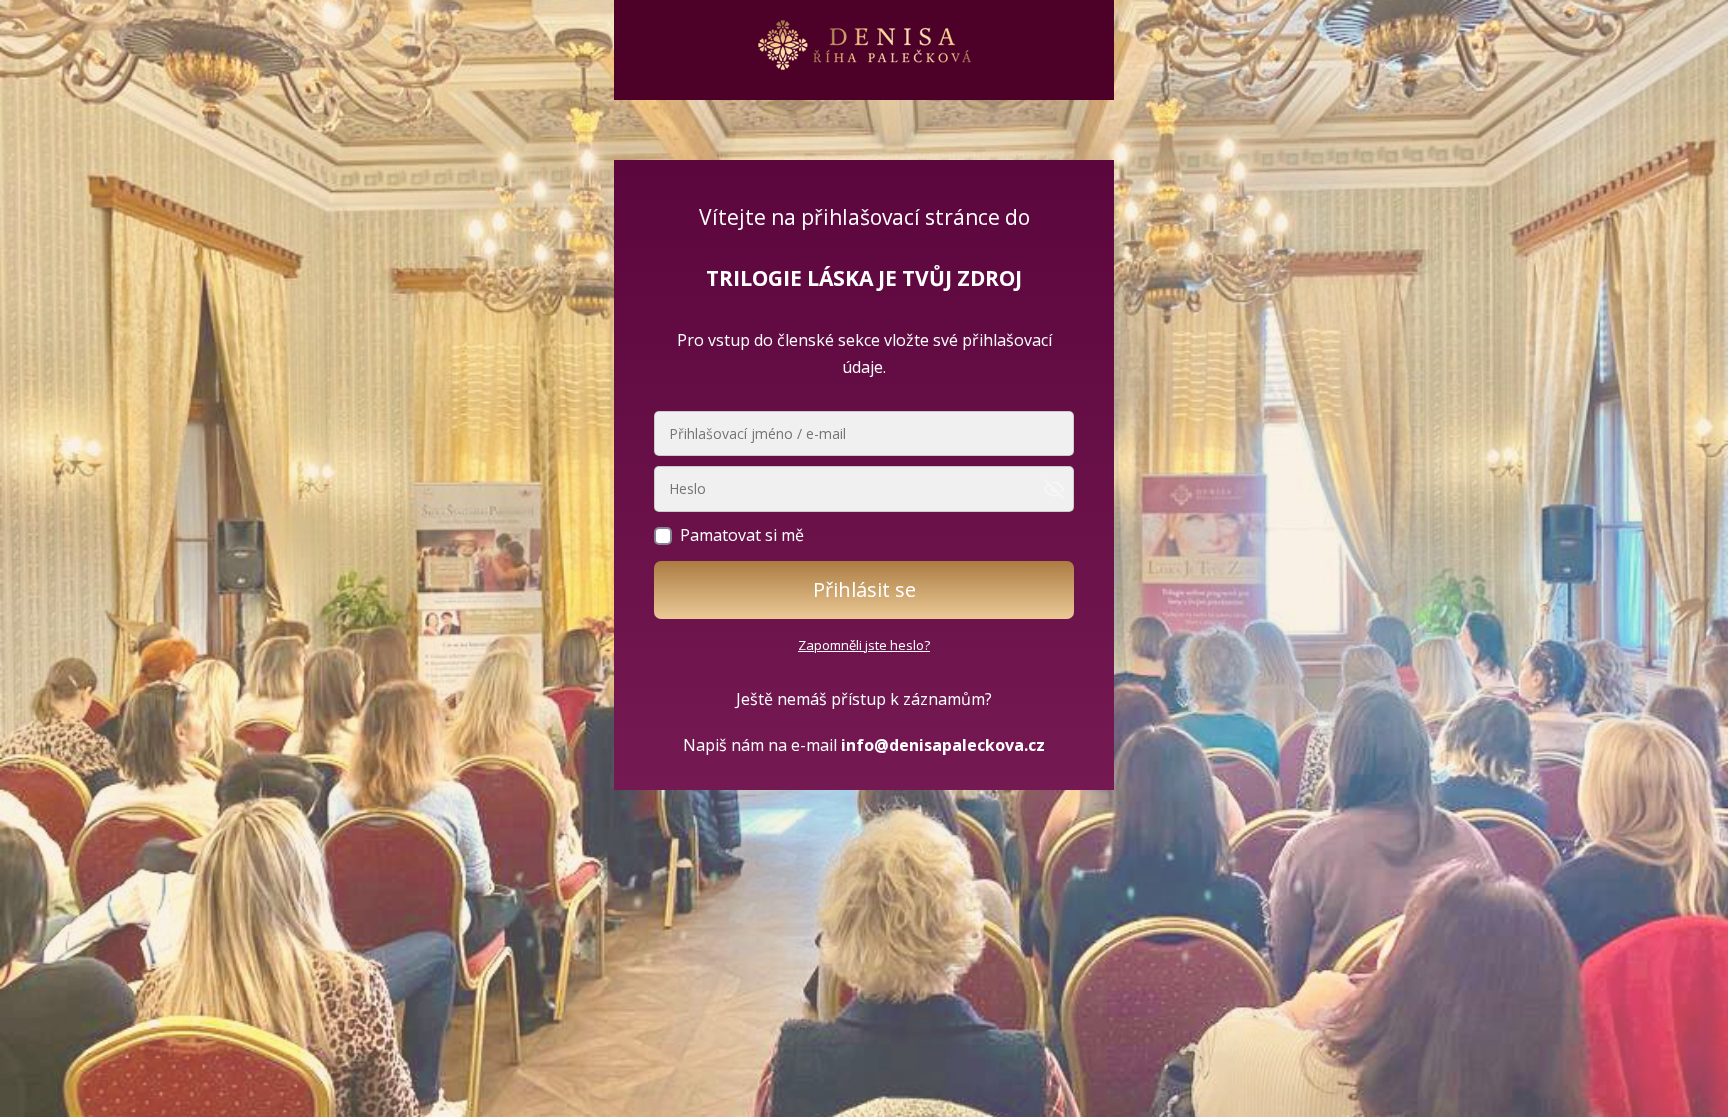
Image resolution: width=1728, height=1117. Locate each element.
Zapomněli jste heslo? (864, 645)
